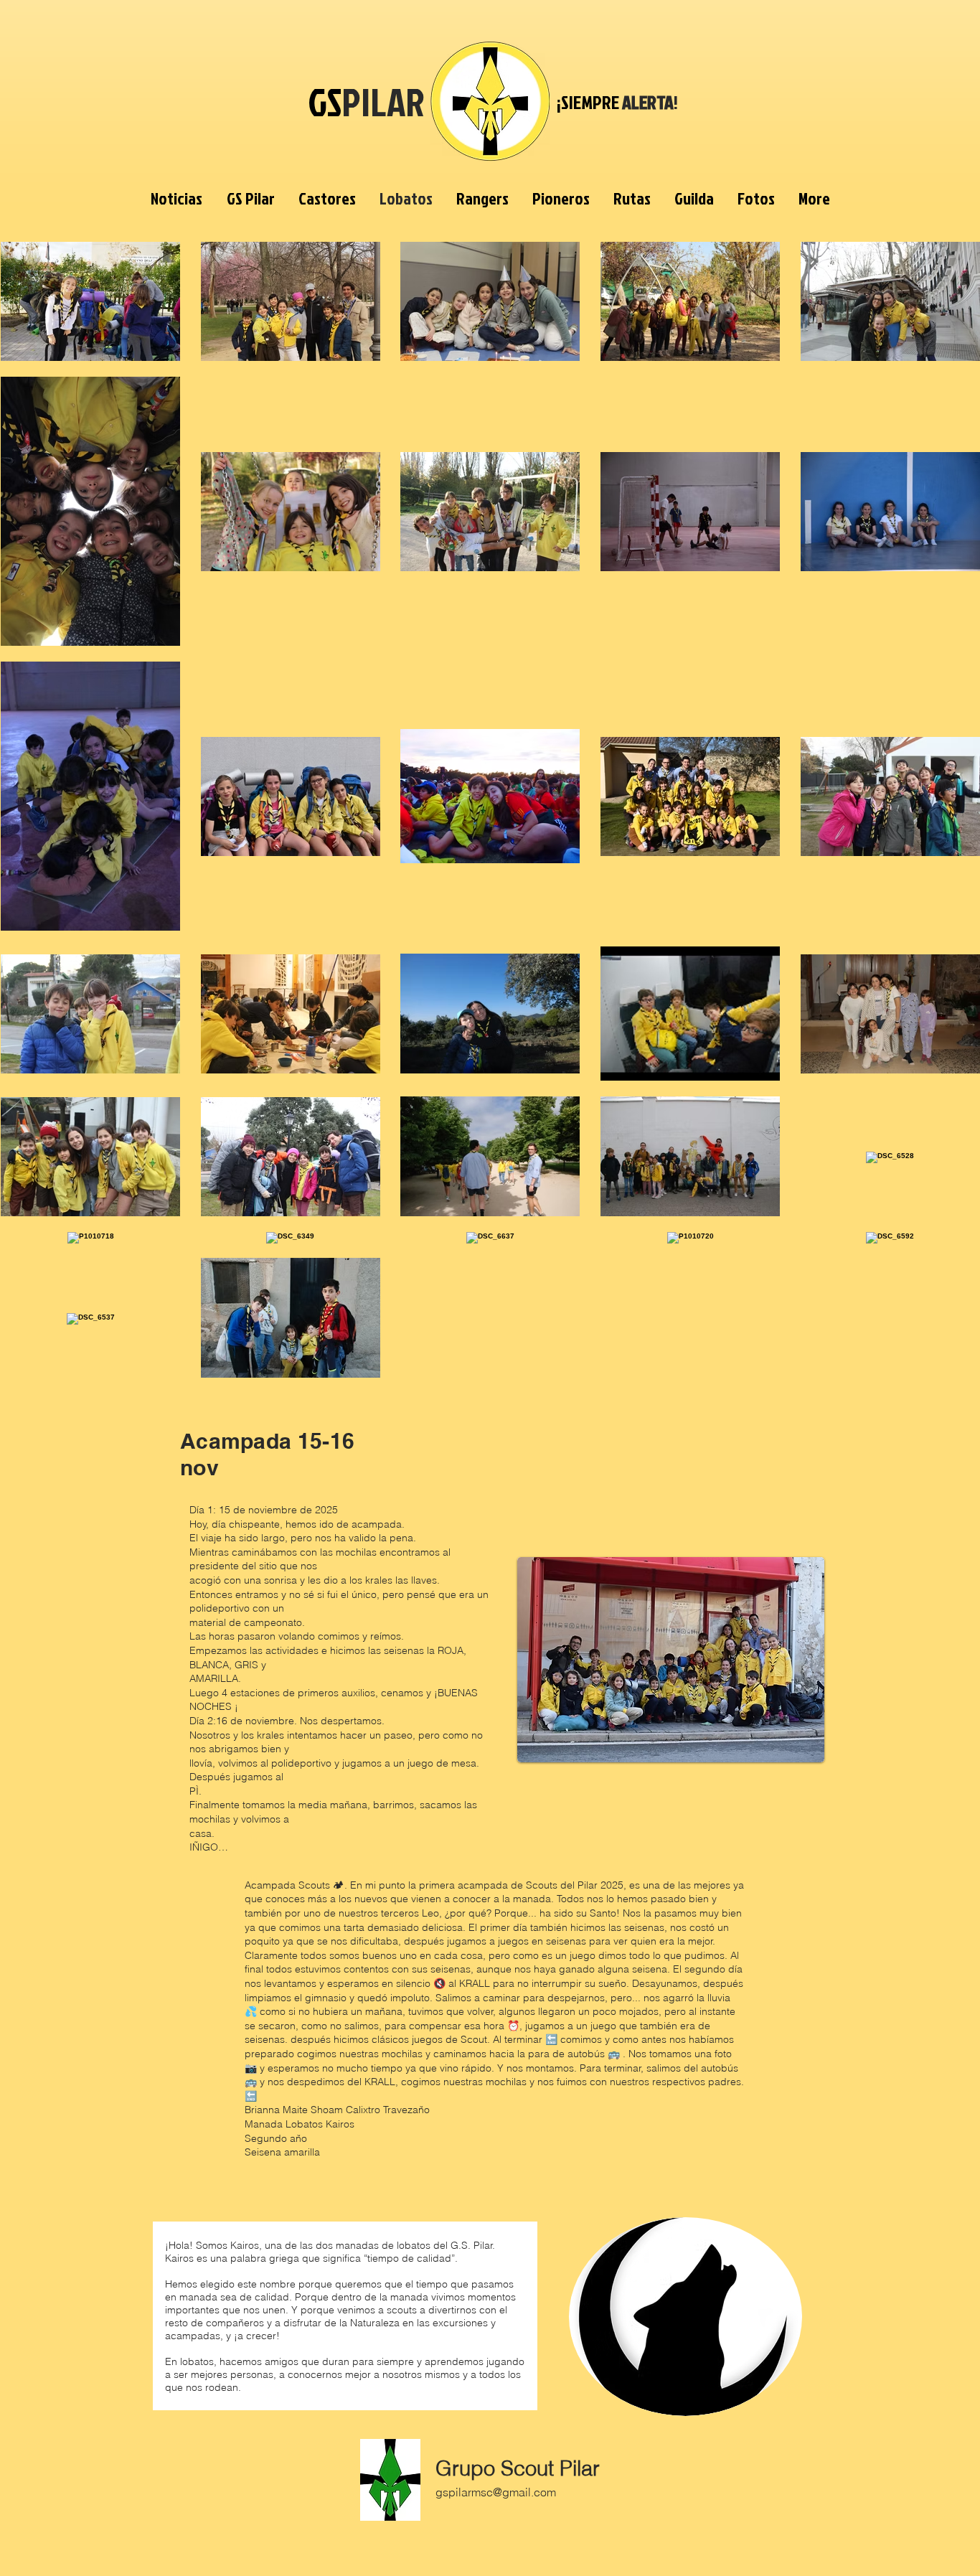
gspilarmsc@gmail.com (496, 2492)
